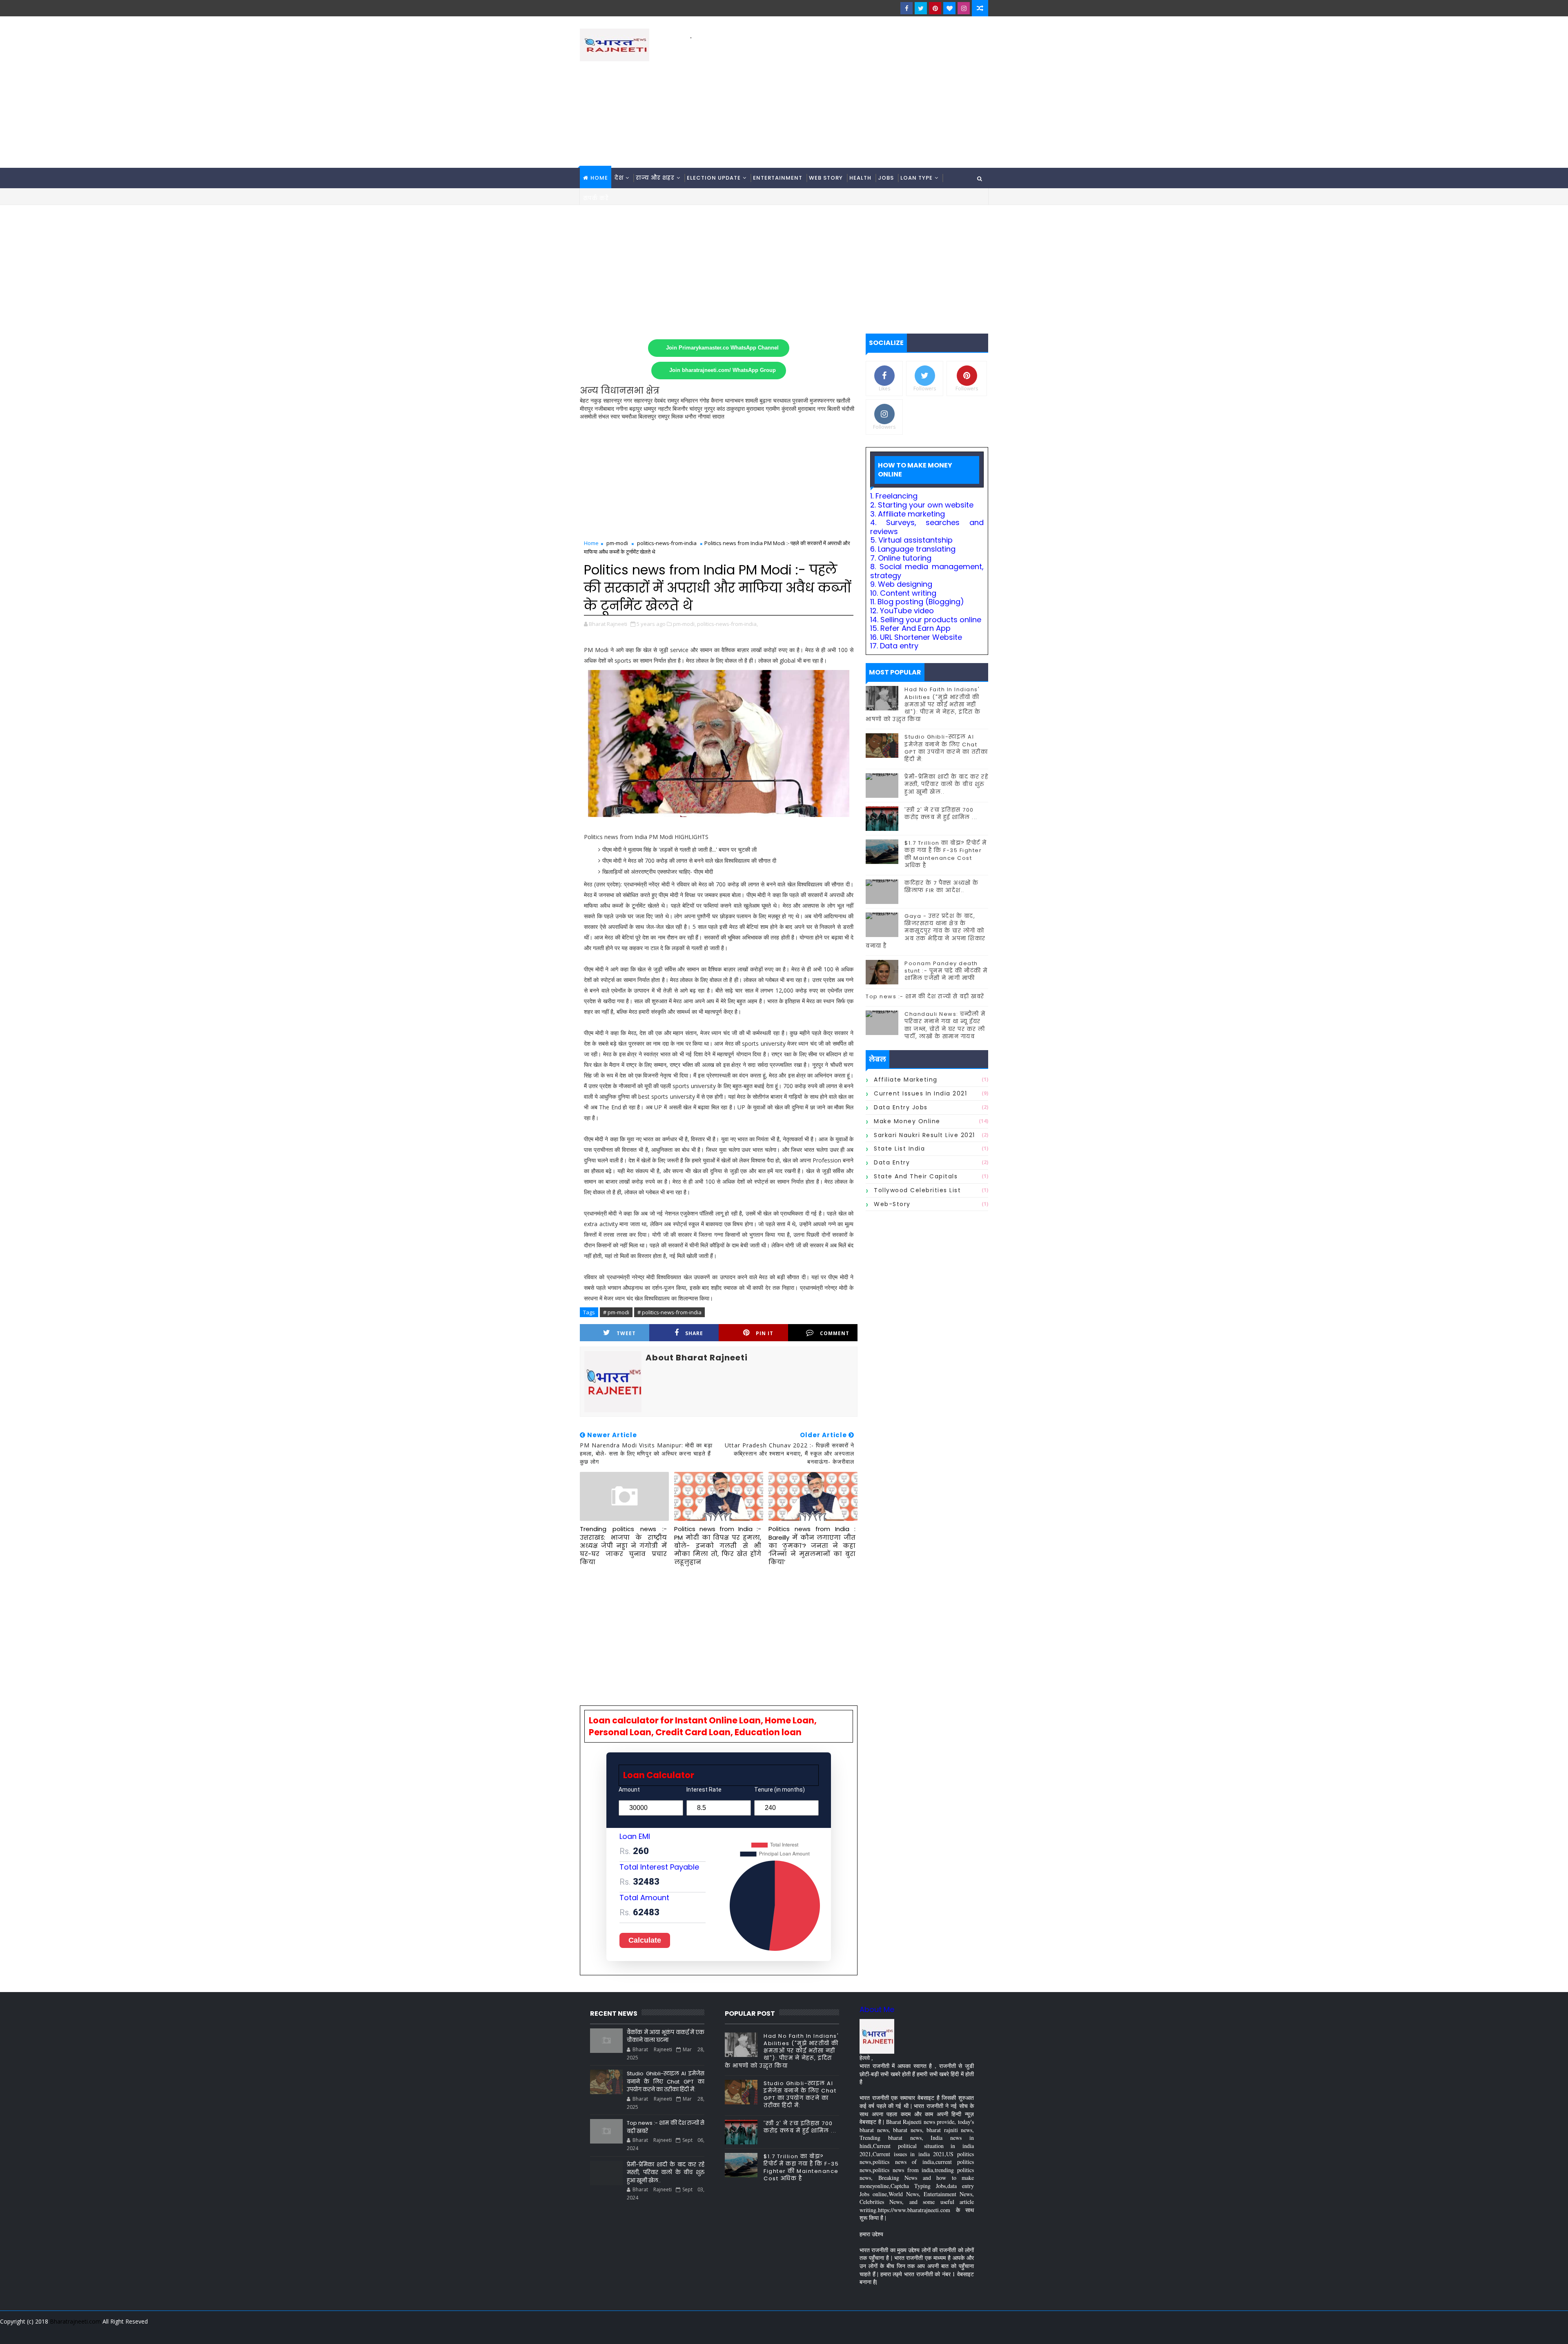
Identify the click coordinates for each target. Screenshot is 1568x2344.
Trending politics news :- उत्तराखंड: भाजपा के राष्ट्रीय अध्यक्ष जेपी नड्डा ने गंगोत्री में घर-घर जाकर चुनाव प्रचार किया (623, 1545)
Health (860, 178)
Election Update (714, 178)
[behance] (951, 2332)
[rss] (937, 2332)
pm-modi (617, 543)
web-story (892, 1204)
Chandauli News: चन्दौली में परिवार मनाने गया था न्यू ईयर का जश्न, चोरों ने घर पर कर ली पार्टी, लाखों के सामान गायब (945, 1025)
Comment (835, 1333)
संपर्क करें (596, 198)
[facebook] (906, 8)
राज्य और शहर (655, 178)
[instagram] (964, 8)
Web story (826, 178)
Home (599, 178)
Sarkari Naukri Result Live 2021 (924, 1135)
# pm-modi (616, 1312)
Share (694, 1333)
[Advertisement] (839, 98)
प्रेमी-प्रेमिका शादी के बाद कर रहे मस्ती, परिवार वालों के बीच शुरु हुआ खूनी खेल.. (946, 784)
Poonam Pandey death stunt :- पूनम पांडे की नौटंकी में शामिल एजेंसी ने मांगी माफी (946, 971)
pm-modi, (684, 624)
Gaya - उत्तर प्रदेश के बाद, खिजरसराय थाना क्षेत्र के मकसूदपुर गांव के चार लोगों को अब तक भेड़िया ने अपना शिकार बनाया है (926, 931)
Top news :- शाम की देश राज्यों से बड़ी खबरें (925, 996)
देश (619, 178)
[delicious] (980, 2332)
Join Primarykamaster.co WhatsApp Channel (722, 348)
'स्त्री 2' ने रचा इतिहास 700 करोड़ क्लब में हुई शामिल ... (941, 814)
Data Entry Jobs (901, 1107)
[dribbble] (923, 2332)
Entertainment (778, 178)
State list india (899, 1149)
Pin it (765, 1333)
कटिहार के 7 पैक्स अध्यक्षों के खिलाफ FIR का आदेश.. (942, 887)
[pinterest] (935, 8)
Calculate (645, 1940)
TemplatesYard (586, 2332)
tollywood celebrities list (917, 1190)
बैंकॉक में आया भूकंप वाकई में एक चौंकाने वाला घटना (666, 2036)
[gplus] (880, 2332)
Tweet (626, 1333)
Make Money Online (907, 1121)
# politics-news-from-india (669, 1312)
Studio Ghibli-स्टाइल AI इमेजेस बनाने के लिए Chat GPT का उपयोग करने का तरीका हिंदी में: (946, 748)
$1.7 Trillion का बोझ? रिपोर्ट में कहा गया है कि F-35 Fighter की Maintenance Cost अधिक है (946, 854)
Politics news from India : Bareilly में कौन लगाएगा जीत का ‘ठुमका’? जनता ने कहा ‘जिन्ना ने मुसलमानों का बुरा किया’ (812, 1545)
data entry (892, 1162)
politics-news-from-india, (727, 624)
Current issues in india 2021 (920, 1093)
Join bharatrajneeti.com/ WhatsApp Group (723, 370)
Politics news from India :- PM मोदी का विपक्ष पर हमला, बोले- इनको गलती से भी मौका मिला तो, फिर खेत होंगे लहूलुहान (718, 1545)
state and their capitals (916, 1176)
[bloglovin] (949, 8)
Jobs (886, 178)
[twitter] (921, 8)
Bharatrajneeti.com (75, 2321)
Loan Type (917, 178)
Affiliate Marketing (906, 1080)
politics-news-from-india (667, 543)
